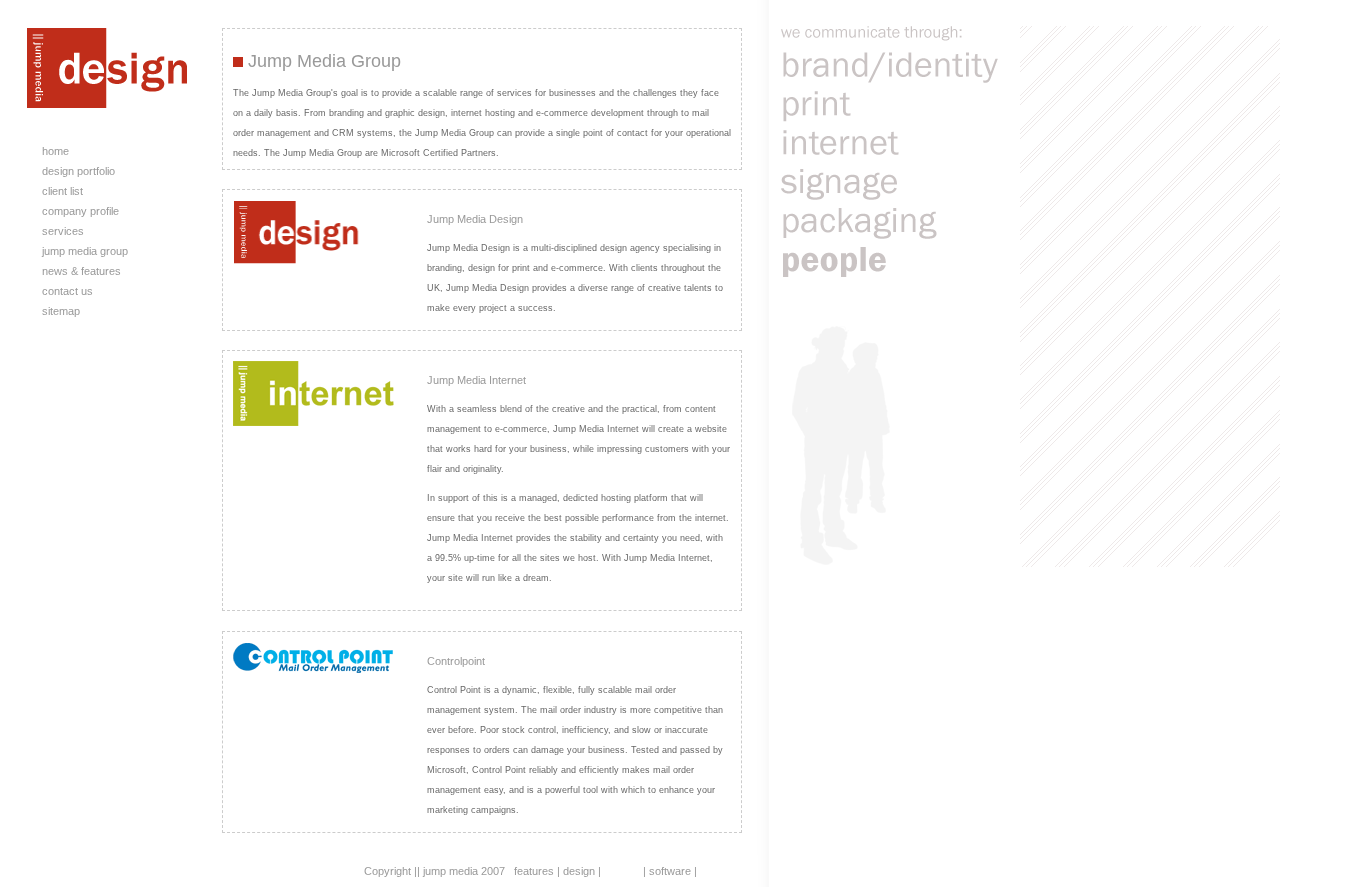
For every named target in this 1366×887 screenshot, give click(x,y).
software (670, 871)
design (579, 871)
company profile (82, 211)
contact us (69, 291)
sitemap (62, 311)
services (64, 231)
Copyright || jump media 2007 (434, 871)
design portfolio (80, 171)
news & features (83, 271)
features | (537, 871)
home (57, 151)
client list (64, 191)
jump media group (86, 251)
